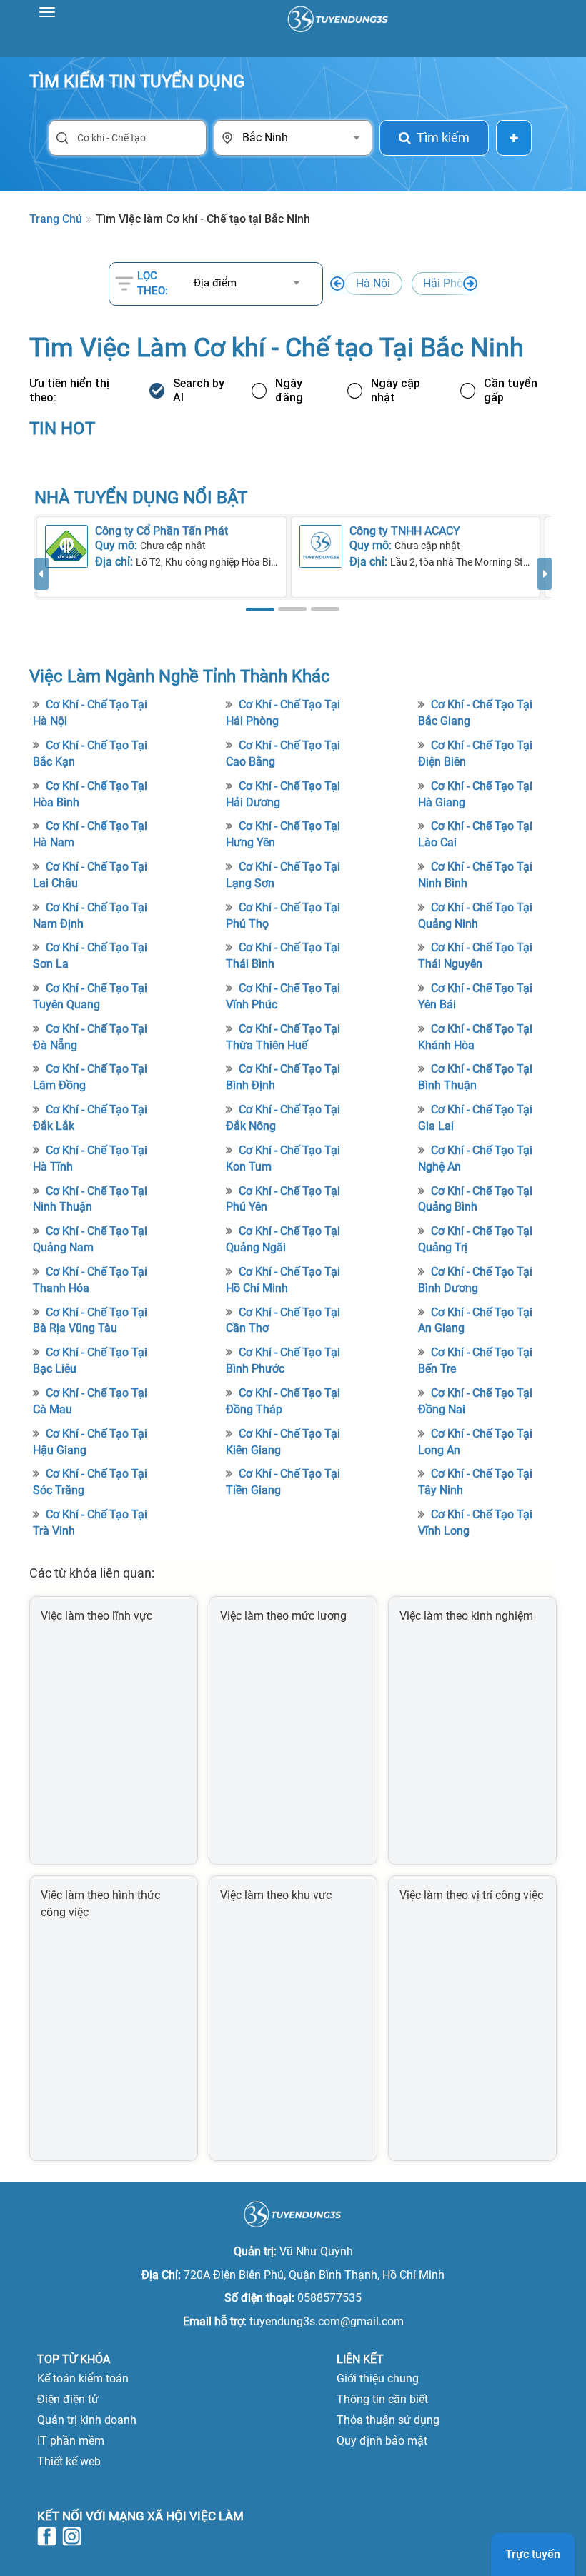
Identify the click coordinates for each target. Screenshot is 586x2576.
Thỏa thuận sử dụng (388, 2420)
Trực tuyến (533, 2554)
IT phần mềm (71, 2441)
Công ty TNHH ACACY (405, 531)
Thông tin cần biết (382, 2399)
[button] (41, 587)
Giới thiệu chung (378, 2379)
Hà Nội (373, 283)
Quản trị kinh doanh (87, 2420)
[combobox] (300, 138)
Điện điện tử (68, 2399)
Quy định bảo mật (382, 2441)
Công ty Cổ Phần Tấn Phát (162, 531)
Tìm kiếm (443, 137)
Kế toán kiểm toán (83, 2379)
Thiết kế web (69, 2461)
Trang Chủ (56, 219)
